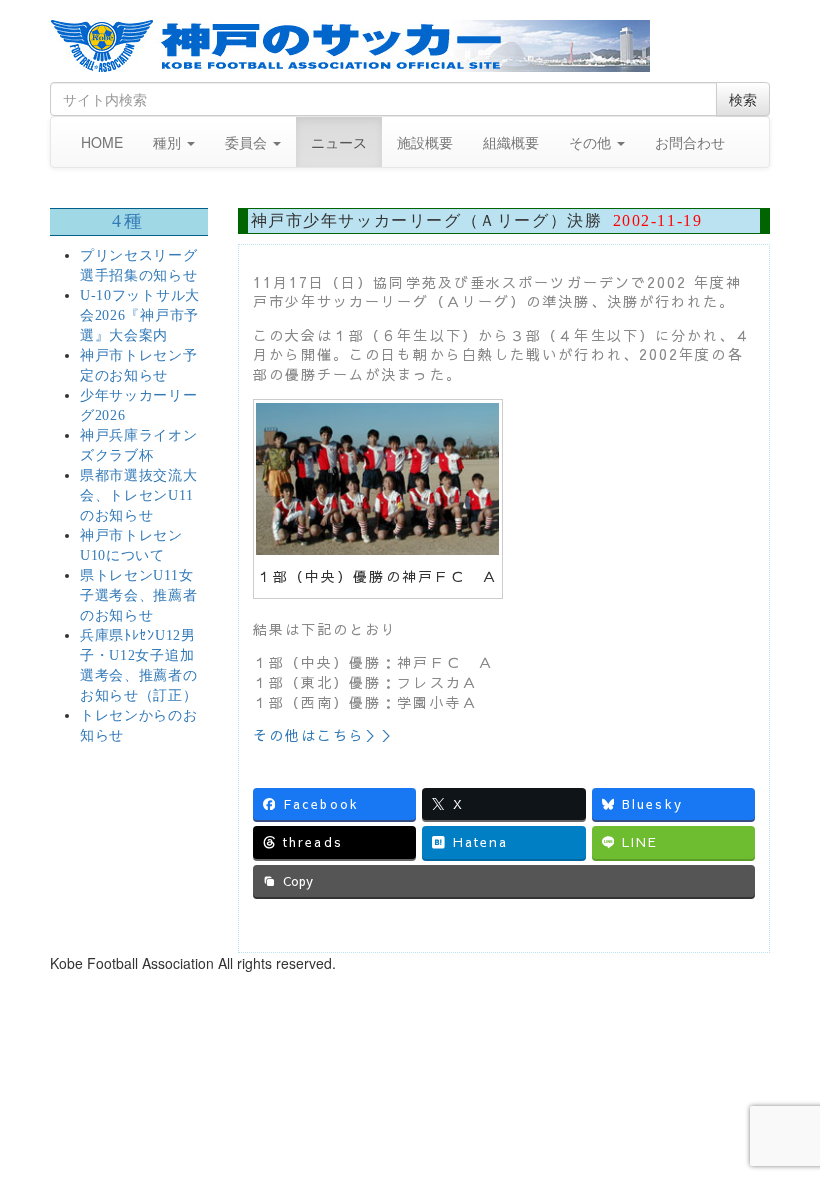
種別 (169, 142)
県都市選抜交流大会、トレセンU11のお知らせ (139, 495)
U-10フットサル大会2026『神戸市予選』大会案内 (140, 315)
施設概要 (425, 142)
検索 (743, 99)
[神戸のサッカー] (410, 46)
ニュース (339, 142)
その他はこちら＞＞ (325, 735)
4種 (129, 221)
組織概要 (511, 142)
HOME (102, 142)
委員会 (248, 142)
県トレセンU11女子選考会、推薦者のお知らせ (139, 595)
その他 (592, 142)
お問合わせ (690, 142)
